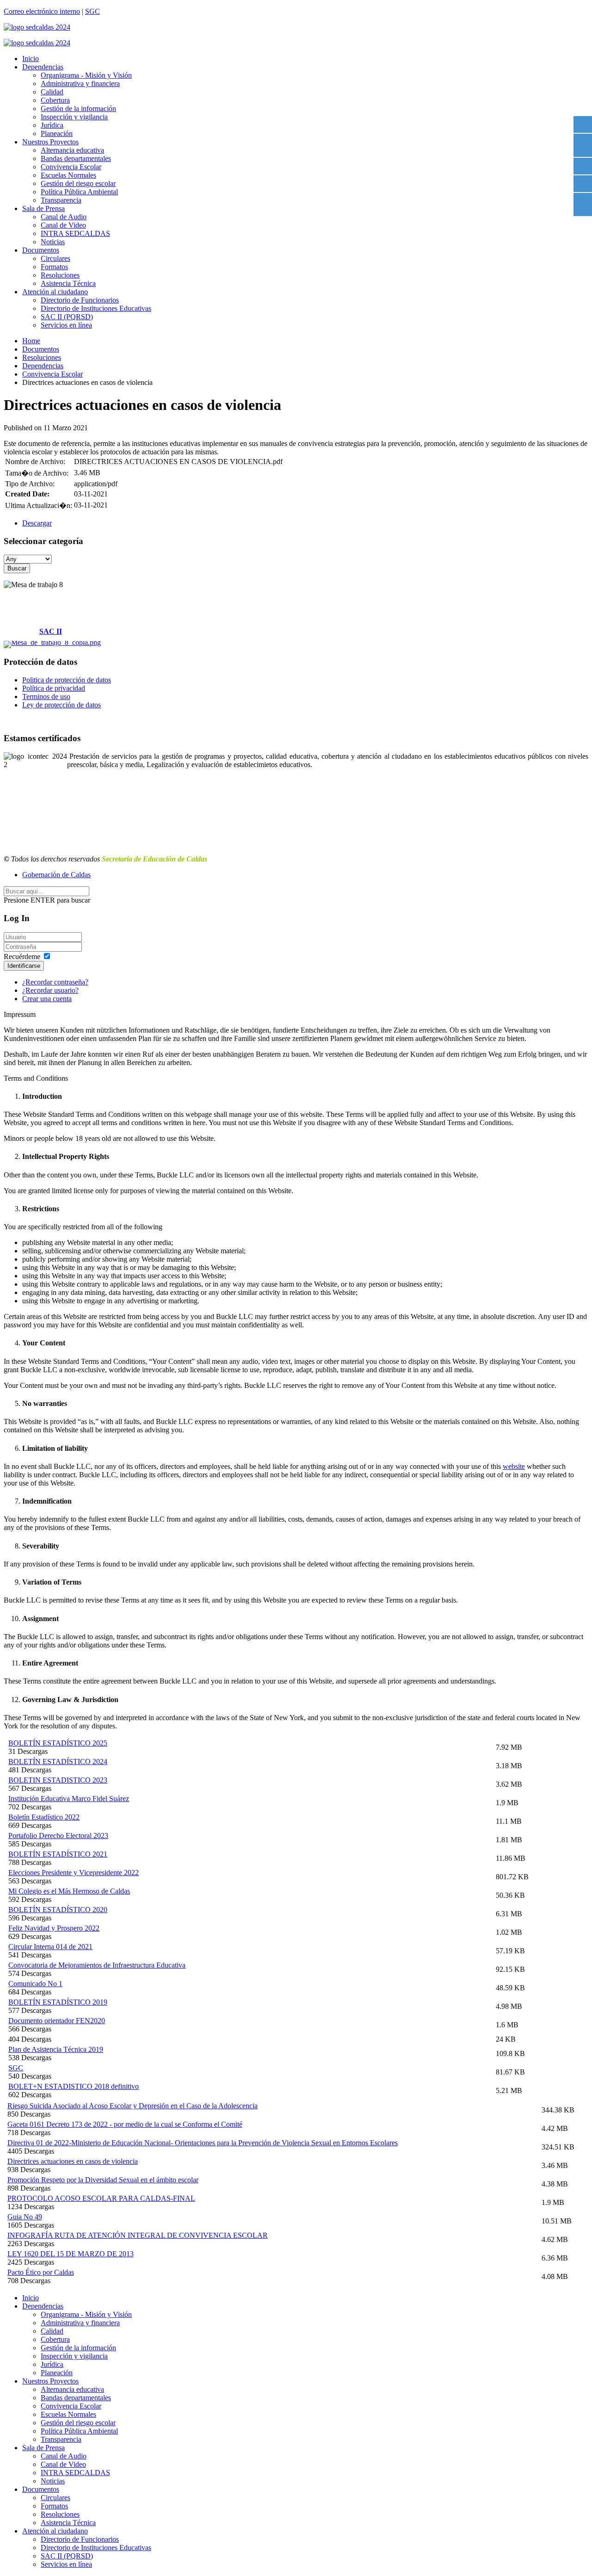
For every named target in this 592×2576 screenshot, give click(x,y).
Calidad (52, 92)
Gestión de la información (78, 108)
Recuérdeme (22, 957)
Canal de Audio (64, 217)
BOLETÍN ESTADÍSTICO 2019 (58, 2002)
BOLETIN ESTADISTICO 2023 (58, 1780)
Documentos (41, 250)
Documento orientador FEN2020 (57, 2021)
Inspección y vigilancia (74, 117)
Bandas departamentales (76, 158)
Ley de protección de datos (62, 705)
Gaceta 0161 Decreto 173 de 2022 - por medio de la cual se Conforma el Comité (125, 2124)
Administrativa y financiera (80, 84)
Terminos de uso (46, 697)
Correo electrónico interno (42, 11)
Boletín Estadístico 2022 (44, 1817)
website (514, 1466)
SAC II (51, 631)
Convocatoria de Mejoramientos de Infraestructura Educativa (97, 1965)
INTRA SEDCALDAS (75, 233)
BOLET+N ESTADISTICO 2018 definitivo (74, 2086)
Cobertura (55, 100)
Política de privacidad (54, 688)
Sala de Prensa (43, 208)
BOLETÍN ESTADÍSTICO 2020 (58, 1910)
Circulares (55, 258)
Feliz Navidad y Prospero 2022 (54, 1928)
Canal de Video (63, 225)
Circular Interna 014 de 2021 (50, 1947)
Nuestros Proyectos (50, 142)
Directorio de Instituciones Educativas (96, 308)
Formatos (54, 267)
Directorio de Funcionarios (80, 300)
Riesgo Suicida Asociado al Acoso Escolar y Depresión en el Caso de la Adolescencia (133, 2106)
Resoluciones (60, 275)
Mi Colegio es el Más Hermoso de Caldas (69, 1891)
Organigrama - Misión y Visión (86, 75)
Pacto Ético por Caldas (41, 2272)
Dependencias (43, 67)
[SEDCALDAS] (296, 27)
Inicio (31, 59)
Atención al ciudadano (55, 292)
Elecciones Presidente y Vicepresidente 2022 (74, 1873)
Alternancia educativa (72, 150)
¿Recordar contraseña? (55, 982)
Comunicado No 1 (35, 1984)
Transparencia (61, 200)
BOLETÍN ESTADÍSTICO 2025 (58, 1743)
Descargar (37, 523)
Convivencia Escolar (71, 167)
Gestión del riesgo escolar (78, 183)
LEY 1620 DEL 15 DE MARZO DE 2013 (71, 2254)
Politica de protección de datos (67, 680)
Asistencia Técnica (68, 283)
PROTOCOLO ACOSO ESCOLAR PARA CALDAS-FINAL (101, 2198)
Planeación (57, 133)
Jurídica (52, 125)
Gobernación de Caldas (56, 875)
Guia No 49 (25, 2217)
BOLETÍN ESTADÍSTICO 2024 (58, 1762)
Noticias (53, 242)
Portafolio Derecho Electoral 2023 (58, 1836)
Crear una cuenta (47, 999)
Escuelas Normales (68, 175)
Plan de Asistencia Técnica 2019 (56, 2049)
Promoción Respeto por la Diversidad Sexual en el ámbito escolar (103, 2180)
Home (31, 341)
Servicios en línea (66, 325)
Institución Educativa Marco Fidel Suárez (69, 1799)
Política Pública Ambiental (79, 192)
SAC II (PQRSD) (67, 317)
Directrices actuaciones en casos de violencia (73, 2161)
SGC (92, 11)
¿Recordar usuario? (50, 990)
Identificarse (24, 966)
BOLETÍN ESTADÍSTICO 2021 (58, 1854)
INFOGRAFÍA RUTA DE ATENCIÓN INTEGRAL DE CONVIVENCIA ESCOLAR (138, 2235)
